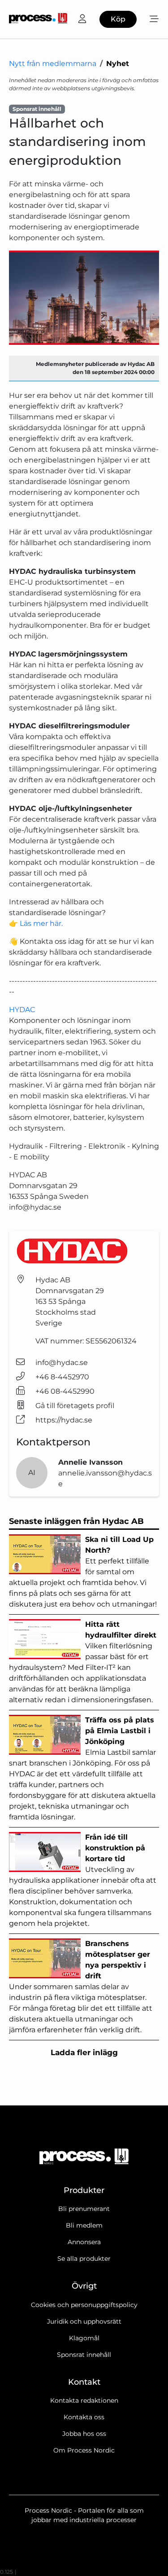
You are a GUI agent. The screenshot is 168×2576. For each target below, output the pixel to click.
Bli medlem (84, 2225)
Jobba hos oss (84, 2434)
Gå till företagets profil (75, 1406)
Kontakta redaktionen (84, 2400)
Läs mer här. (41, 923)
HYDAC (22, 1010)
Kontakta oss (84, 2417)
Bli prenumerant (84, 2209)
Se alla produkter (84, 2259)
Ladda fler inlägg (84, 2052)
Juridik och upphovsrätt (84, 2321)
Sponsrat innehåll (84, 2355)
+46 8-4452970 (62, 1377)
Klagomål (84, 2338)
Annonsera (84, 2242)
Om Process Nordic (84, 2450)
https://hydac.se (64, 1420)
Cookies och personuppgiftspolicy (84, 2305)
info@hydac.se (62, 1363)
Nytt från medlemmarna (53, 64)
